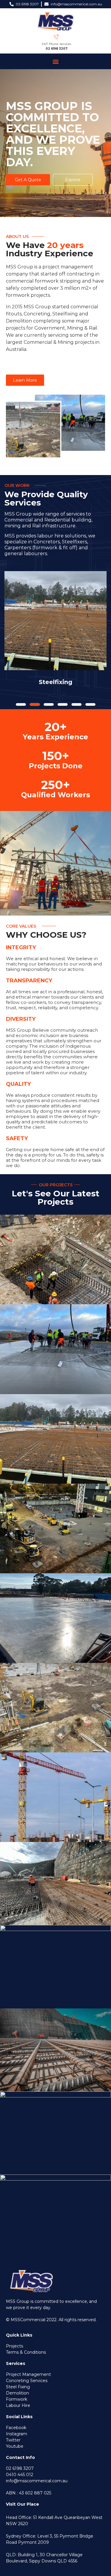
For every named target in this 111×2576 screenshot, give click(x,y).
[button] (55, 61)
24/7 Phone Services (56, 44)
